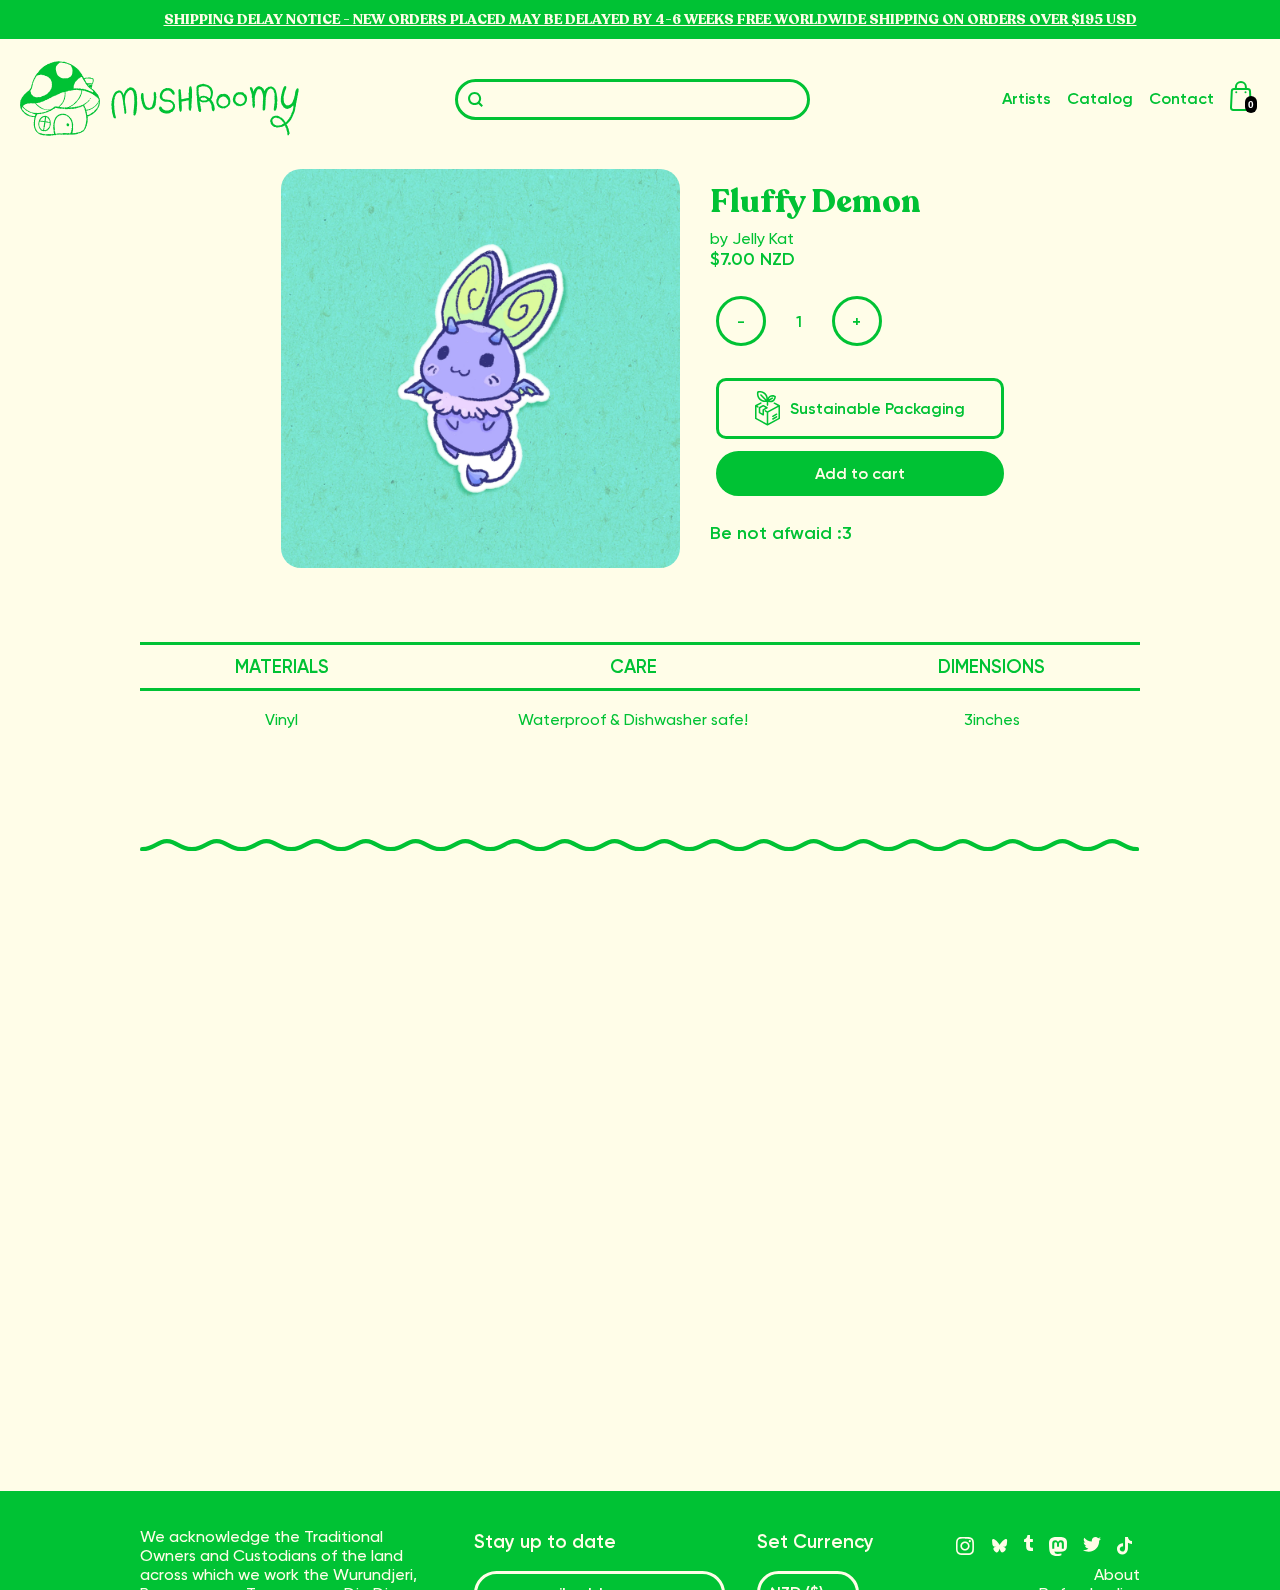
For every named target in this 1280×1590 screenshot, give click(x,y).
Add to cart (860, 473)
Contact (1181, 98)
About (1117, 1574)
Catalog (1100, 98)
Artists (1026, 98)
